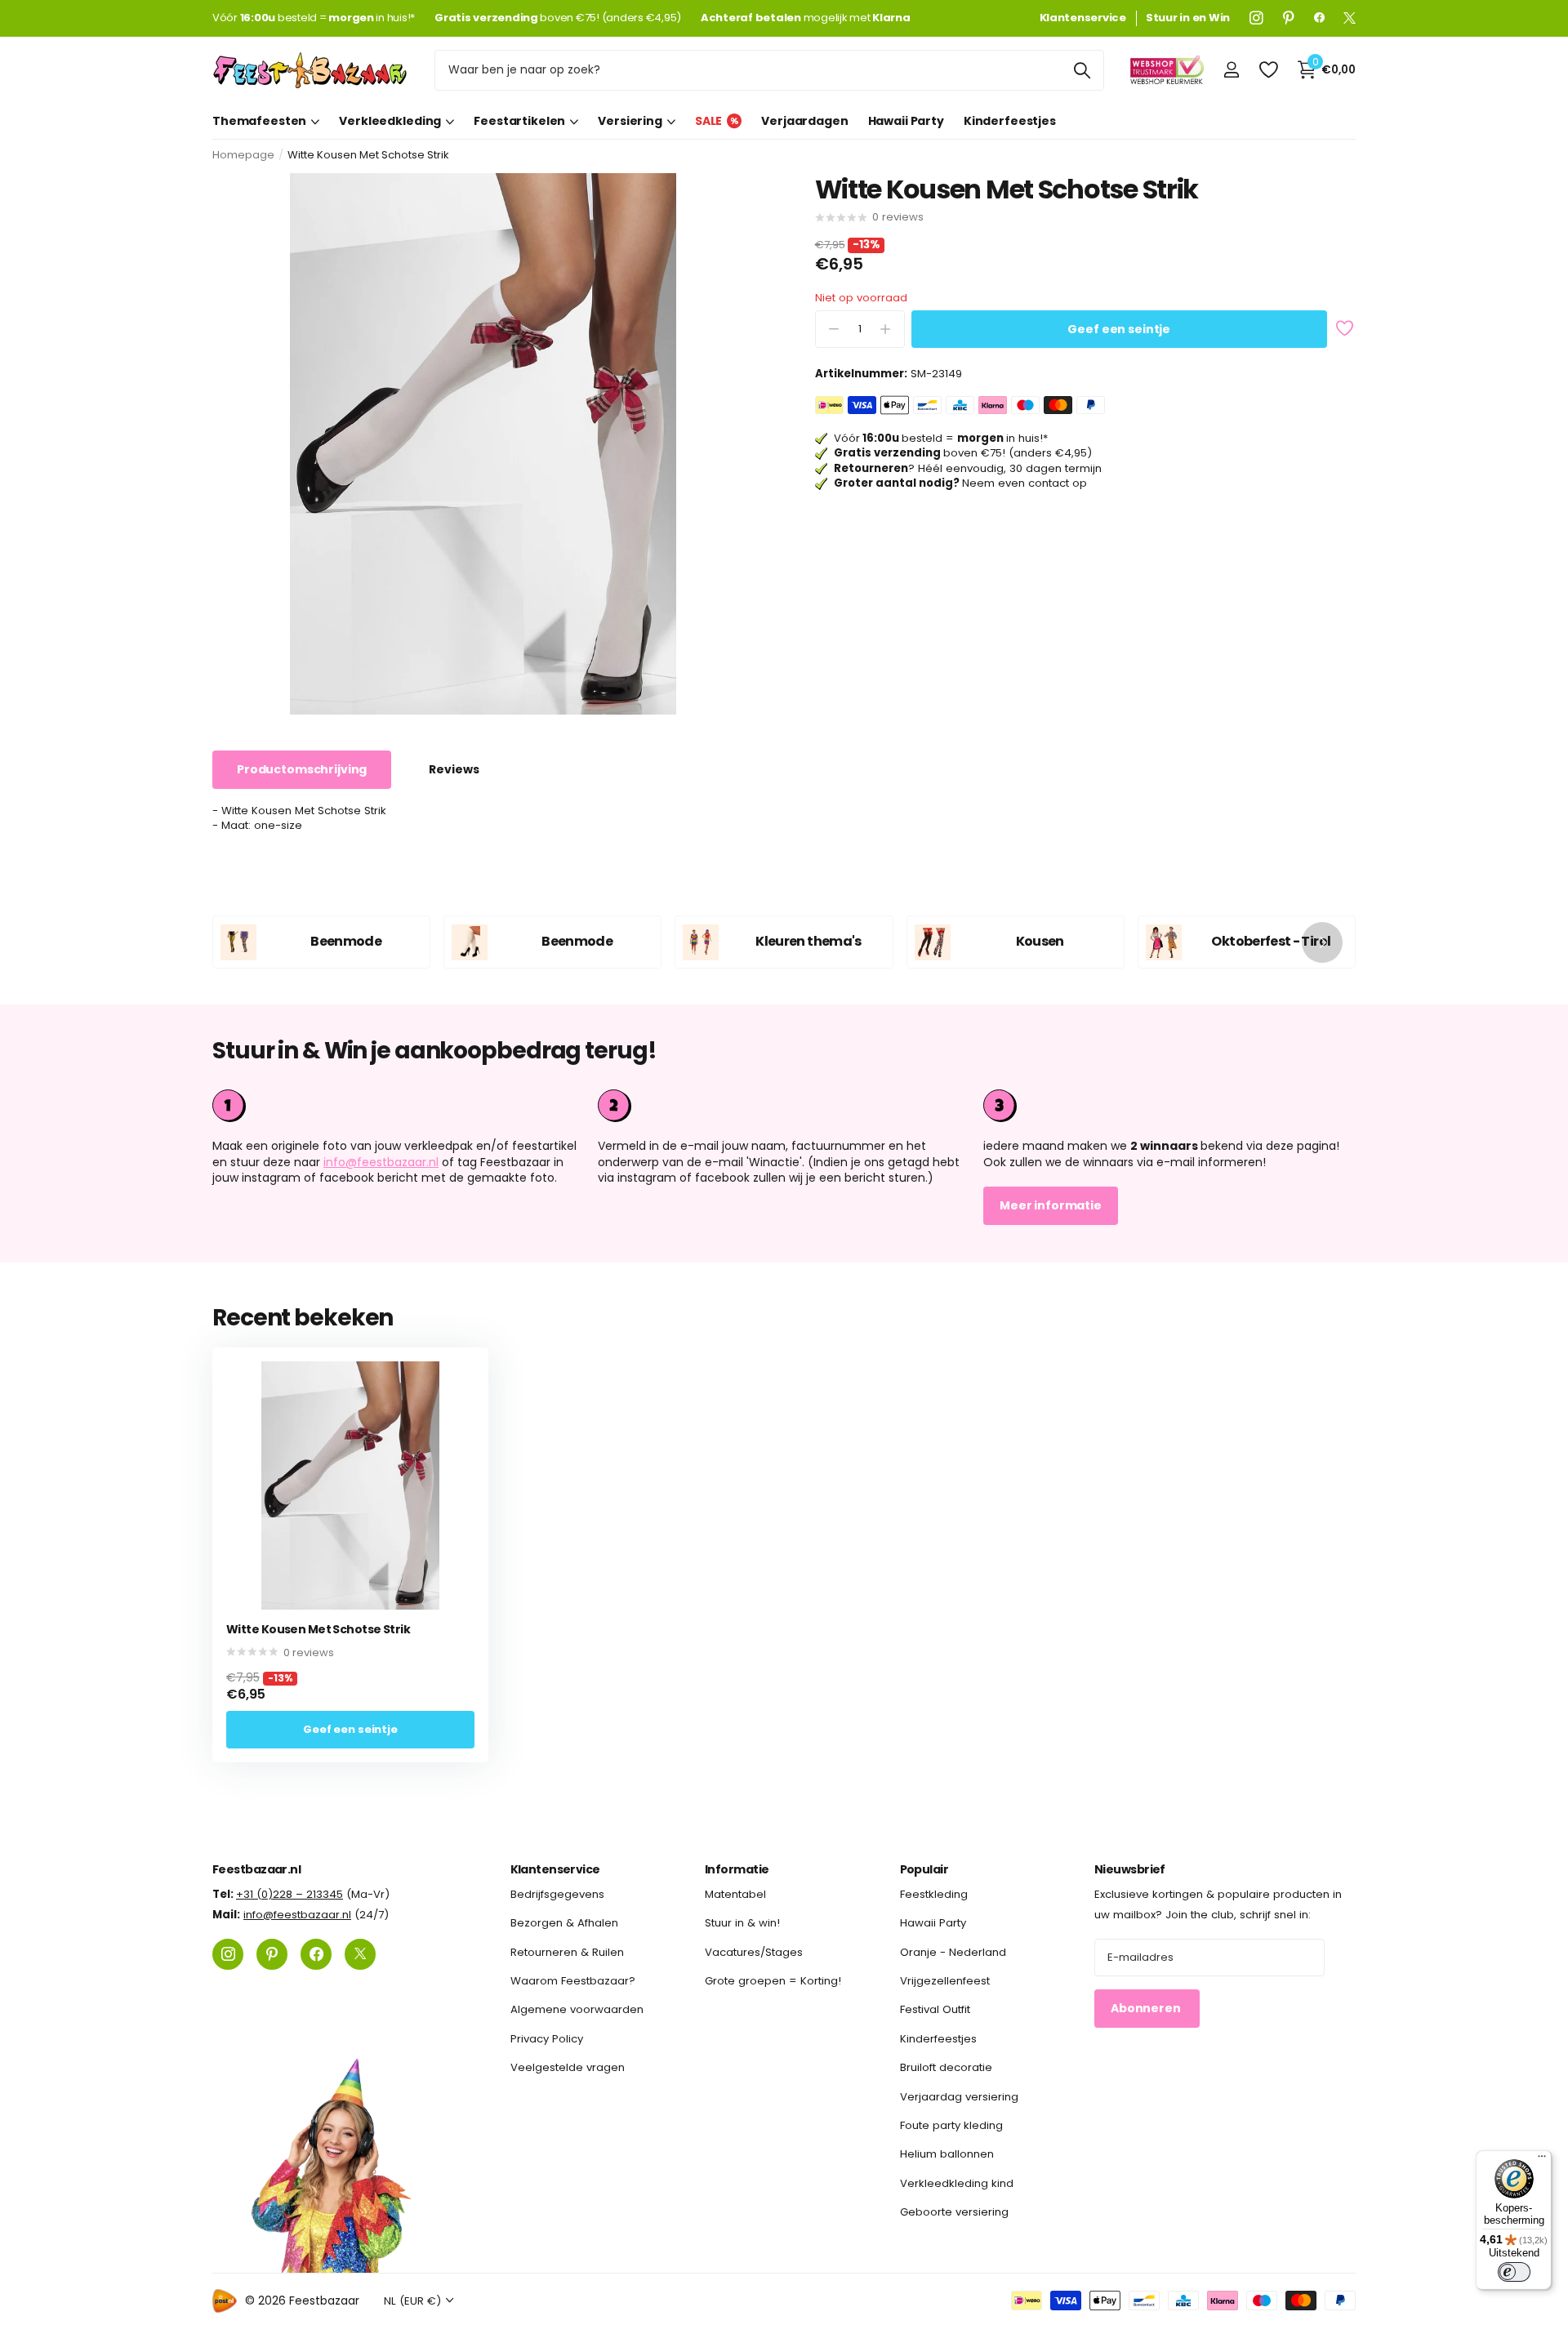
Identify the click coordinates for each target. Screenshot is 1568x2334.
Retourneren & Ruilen (567, 1951)
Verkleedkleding (390, 121)
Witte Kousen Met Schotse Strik (318, 1630)
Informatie (737, 1869)
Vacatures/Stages (754, 1951)
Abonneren (1147, 2008)
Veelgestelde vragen (568, 2067)
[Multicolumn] (1169, 1106)
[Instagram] (1256, 18)
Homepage (243, 155)
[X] (1350, 18)
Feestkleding (934, 1894)
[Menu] (1542, 2160)
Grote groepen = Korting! (773, 1981)
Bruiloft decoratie (946, 2067)
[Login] (1231, 70)
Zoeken (1082, 70)
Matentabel (735, 1894)
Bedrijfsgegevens (557, 1894)
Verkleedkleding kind (957, 2183)
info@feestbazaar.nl (381, 1162)
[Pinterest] (1289, 18)
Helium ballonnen (947, 2154)
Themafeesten (259, 121)
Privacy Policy (547, 2038)
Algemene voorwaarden (577, 2009)
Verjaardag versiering (959, 2096)
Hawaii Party (906, 121)
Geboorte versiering (954, 2212)
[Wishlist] (1268, 70)
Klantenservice (555, 1869)
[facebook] (1319, 18)
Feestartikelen (519, 121)
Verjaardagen (804, 121)
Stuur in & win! (742, 1923)
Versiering (630, 121)
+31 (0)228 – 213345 (290, 1894)
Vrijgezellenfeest (945, 1981)
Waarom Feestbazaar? (573, 1981)
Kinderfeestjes (1010, 121)
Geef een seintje (1119, 329)
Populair (924, 1869)
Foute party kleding (951, 2125)
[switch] (1514, 2272)
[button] (1322, 942)
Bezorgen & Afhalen (564, 1923)
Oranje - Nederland (953, 1951)
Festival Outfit (935, 2009)
